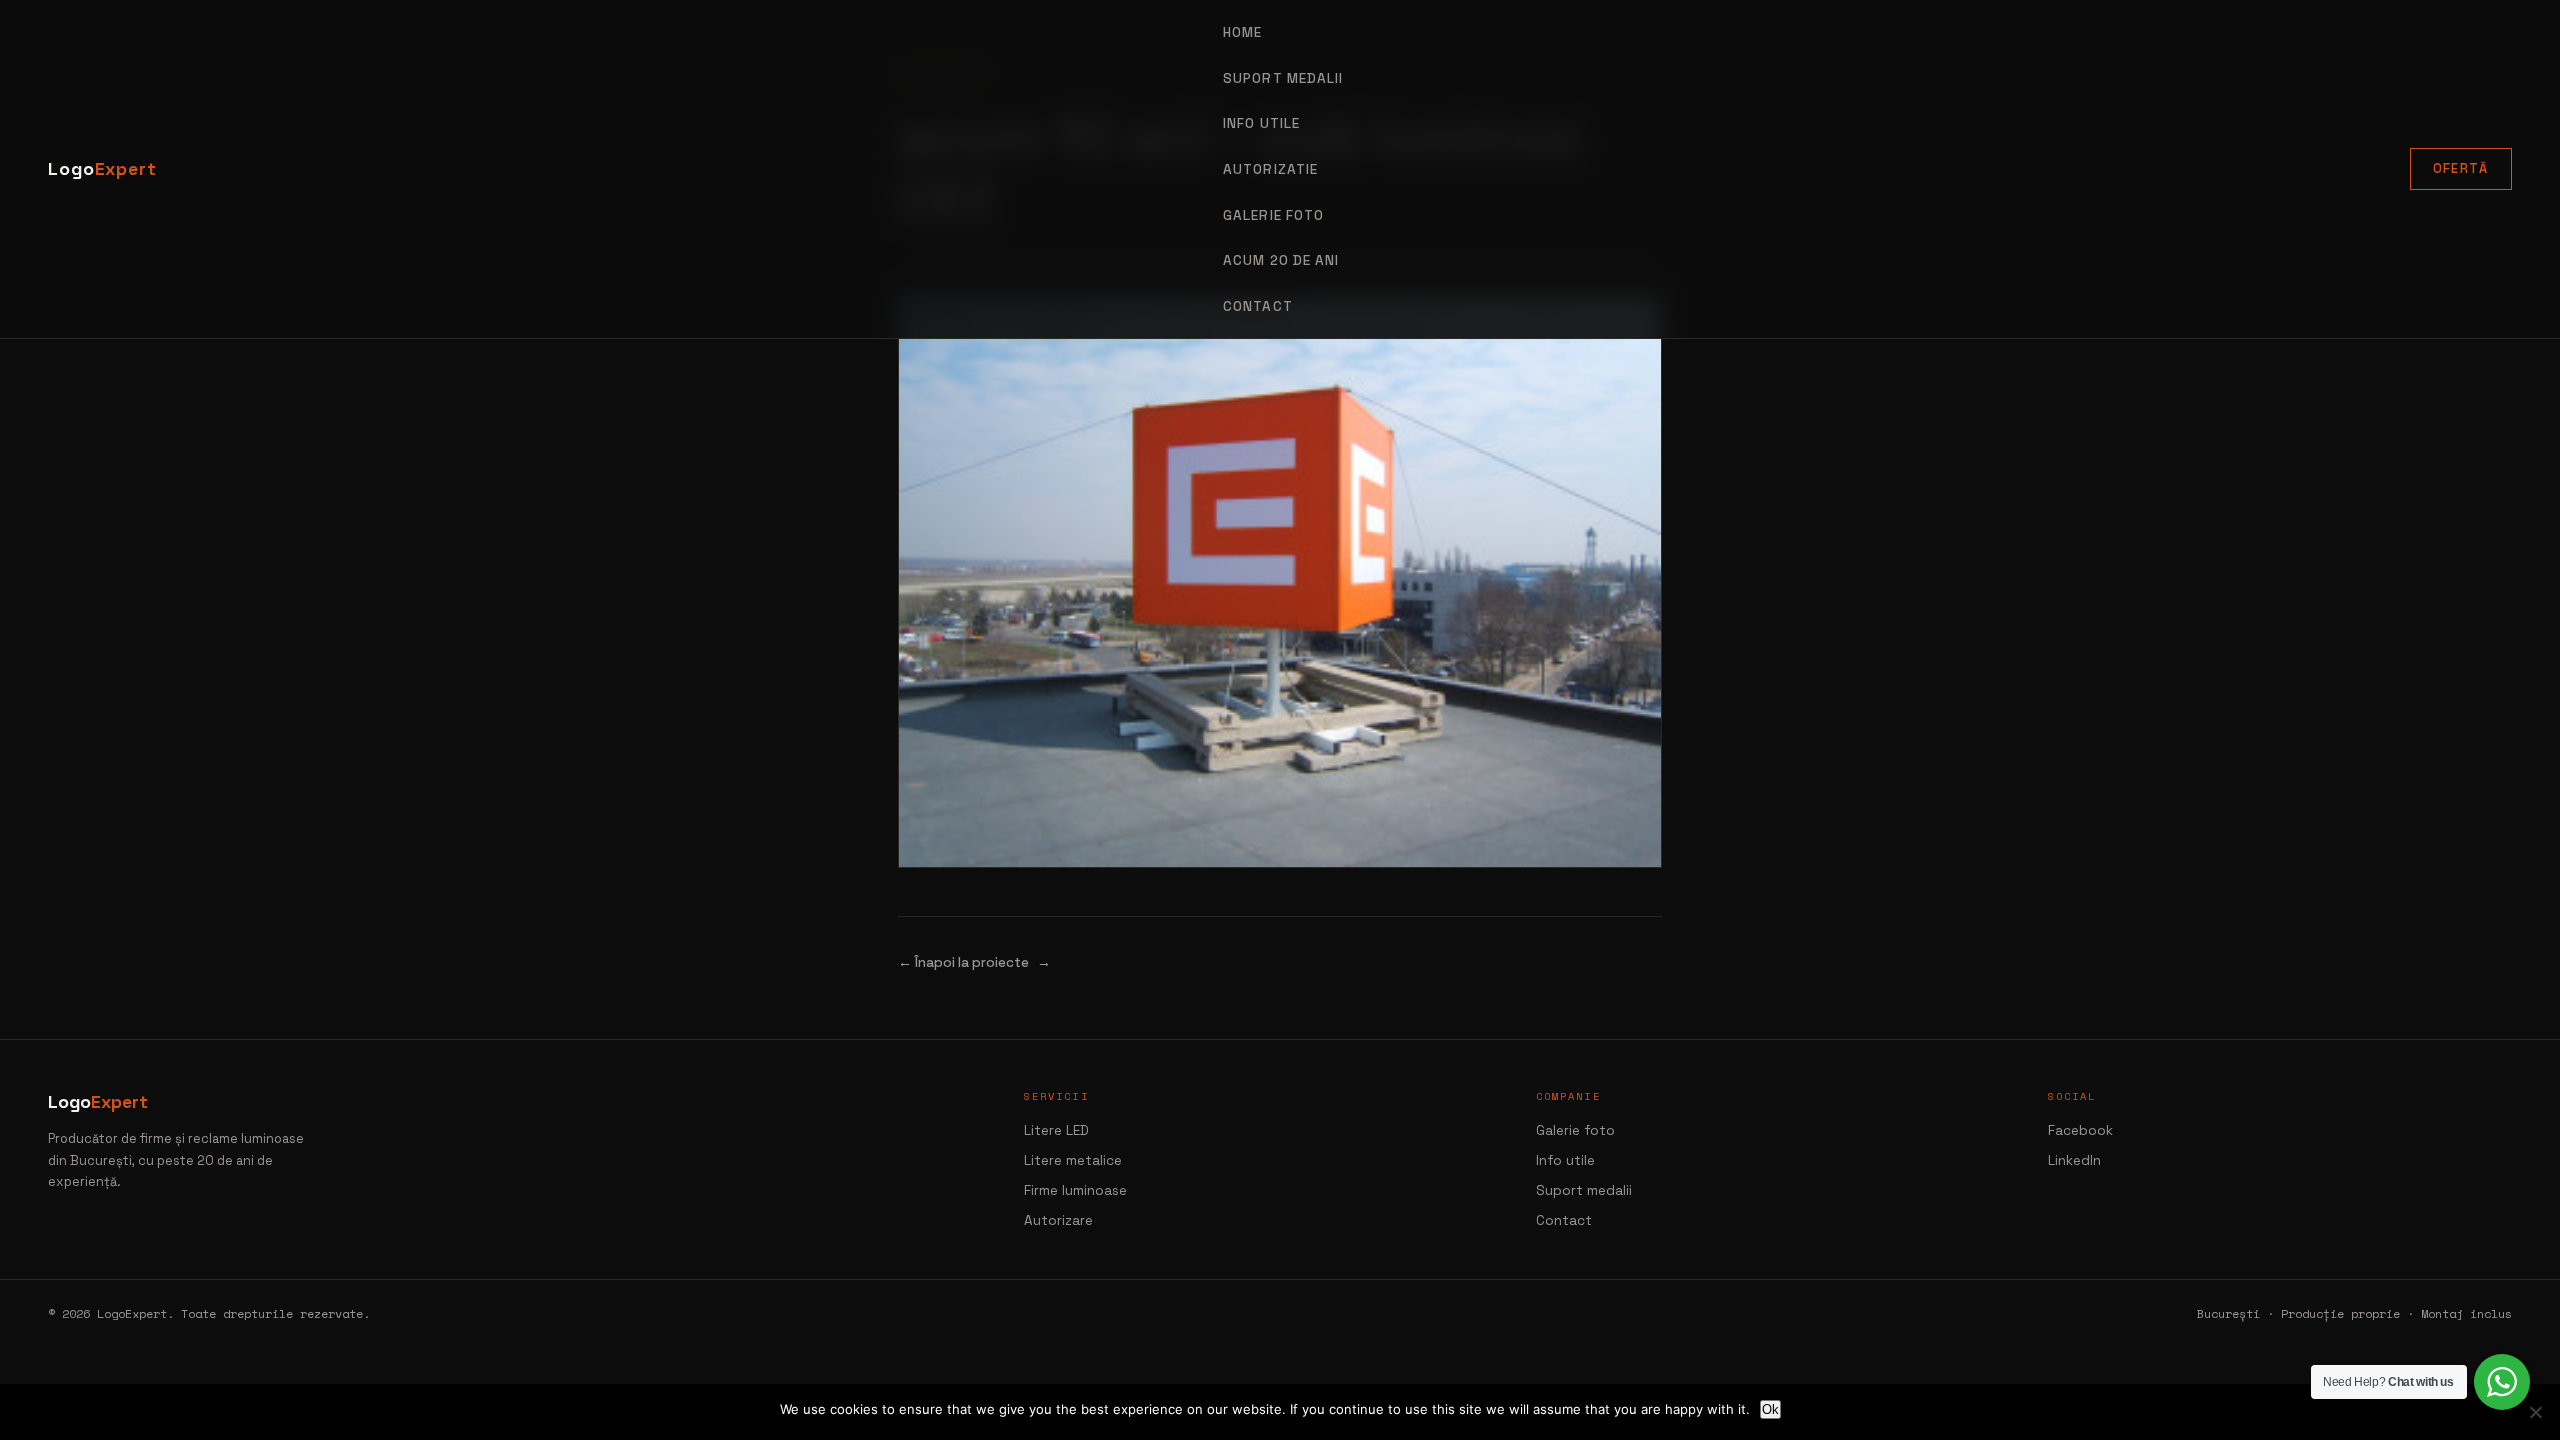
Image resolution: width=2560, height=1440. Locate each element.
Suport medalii (1584, 1190)
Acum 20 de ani (1281, 260)
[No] (2535, 1412)
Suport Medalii (1283, 78)
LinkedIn (2074, 1160)
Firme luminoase (1075, 1190)
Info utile (1565, 1160)
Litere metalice (1073, 1160)
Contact (1258, 306)
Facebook (2080, 1130)
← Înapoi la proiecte (963, 962)
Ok (1770, 1409)
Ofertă (2461, 168)
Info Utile (1261, 123)
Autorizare (1058, 1220)
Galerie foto (1273, 215)
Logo (102, 169)
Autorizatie (1270, 169)
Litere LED (1056, 1130)
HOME (1242, 32)
